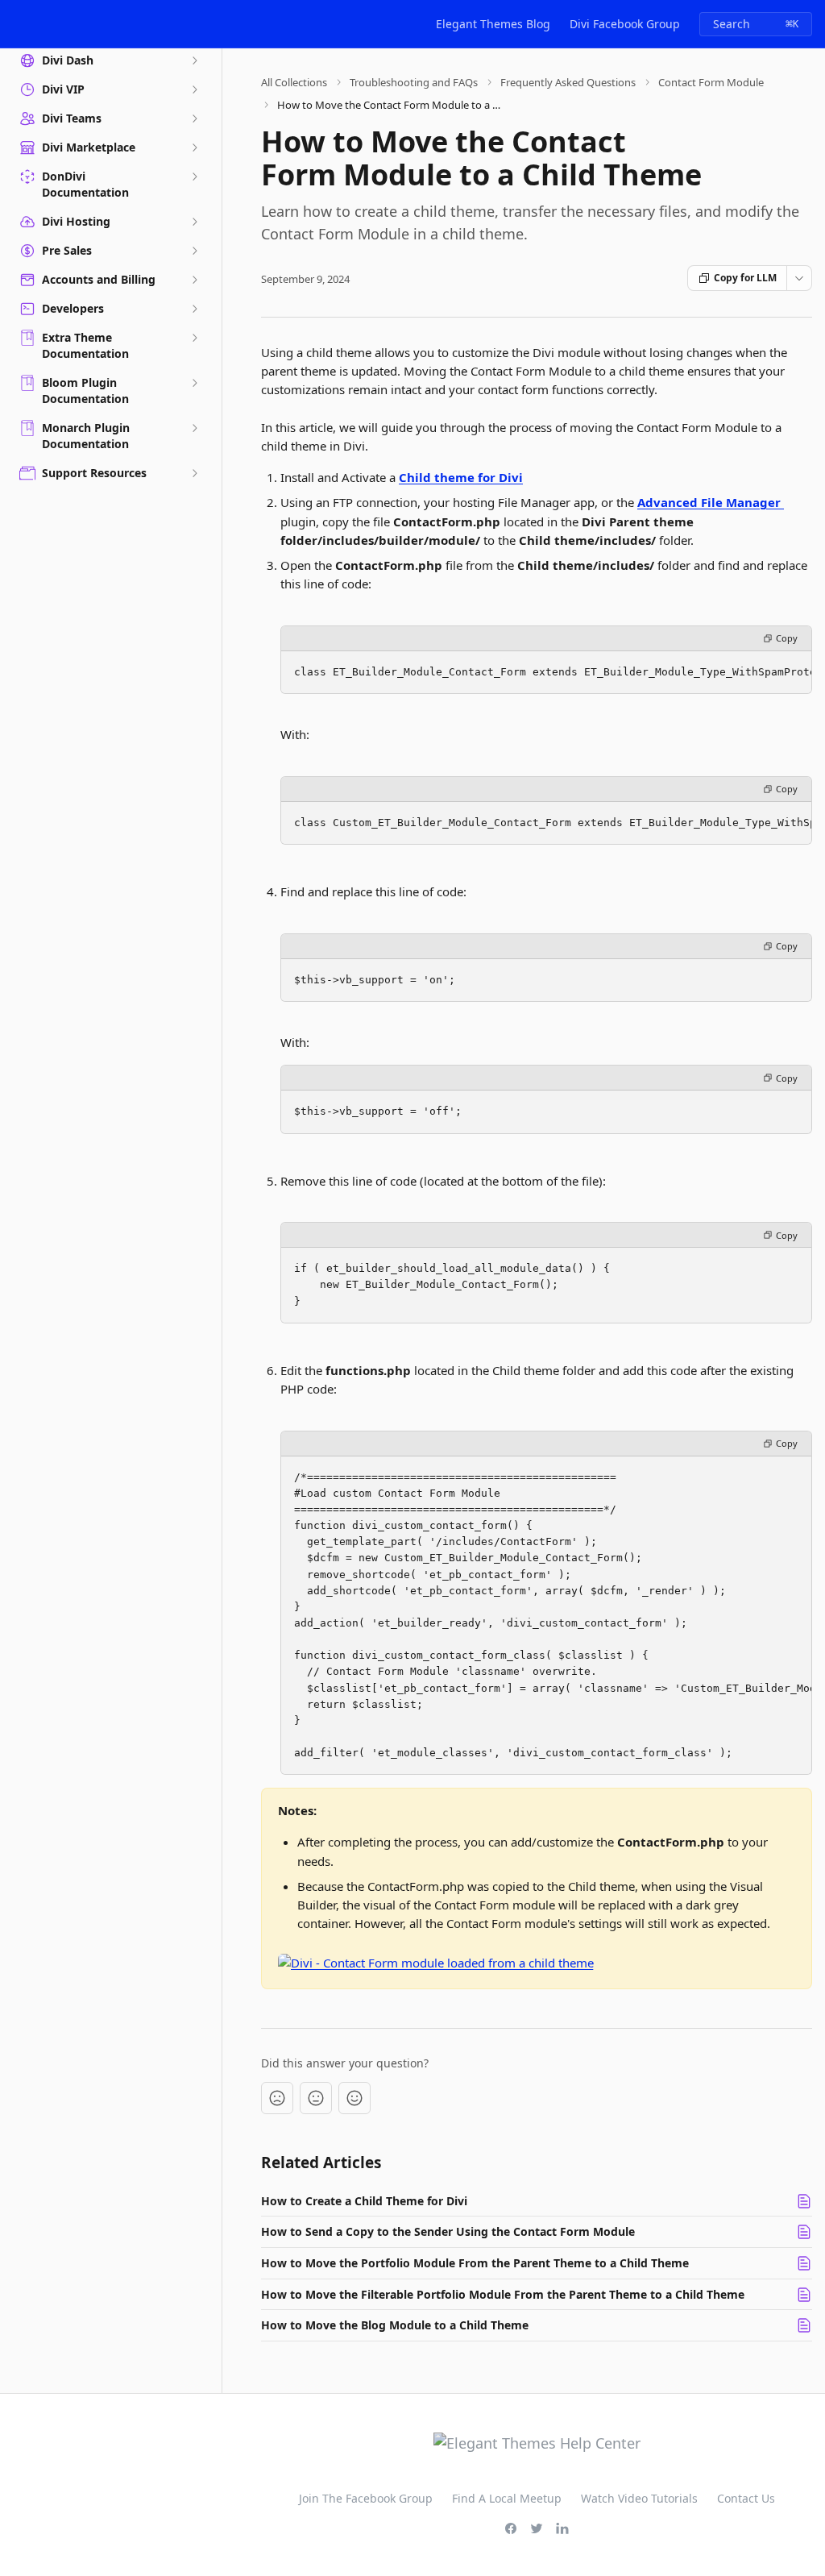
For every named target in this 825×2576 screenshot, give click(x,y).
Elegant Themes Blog (493, 24)
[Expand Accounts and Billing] (194, 280)
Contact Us (746, 2498)
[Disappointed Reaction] (277, 2098)
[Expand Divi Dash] (194, 60)
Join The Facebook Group (366, 2498)
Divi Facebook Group (625, 24)
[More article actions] (799, 278)
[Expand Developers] (194, 309)
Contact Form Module (711, 82)
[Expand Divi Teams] (194, 118)
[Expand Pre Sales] (194, 251)
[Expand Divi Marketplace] (194, 147)
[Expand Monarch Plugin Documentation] (194, 428)
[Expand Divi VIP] (194, 89)
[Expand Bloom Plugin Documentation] (194, 383)
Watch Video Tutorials (639, 2498)
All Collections (294, 82)
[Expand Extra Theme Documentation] (194, 338)
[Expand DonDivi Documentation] (194, 177)
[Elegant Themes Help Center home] (16, 24)
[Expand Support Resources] (194, 473)
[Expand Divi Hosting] (194, 222)
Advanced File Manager (711, 502)
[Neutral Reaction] (316, 2098)
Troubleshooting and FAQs (414, 82)
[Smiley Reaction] (354, 2098)
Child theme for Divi (461, 477)
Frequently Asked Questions (568, 82)
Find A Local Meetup (507, 2498)
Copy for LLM (745, 278)
